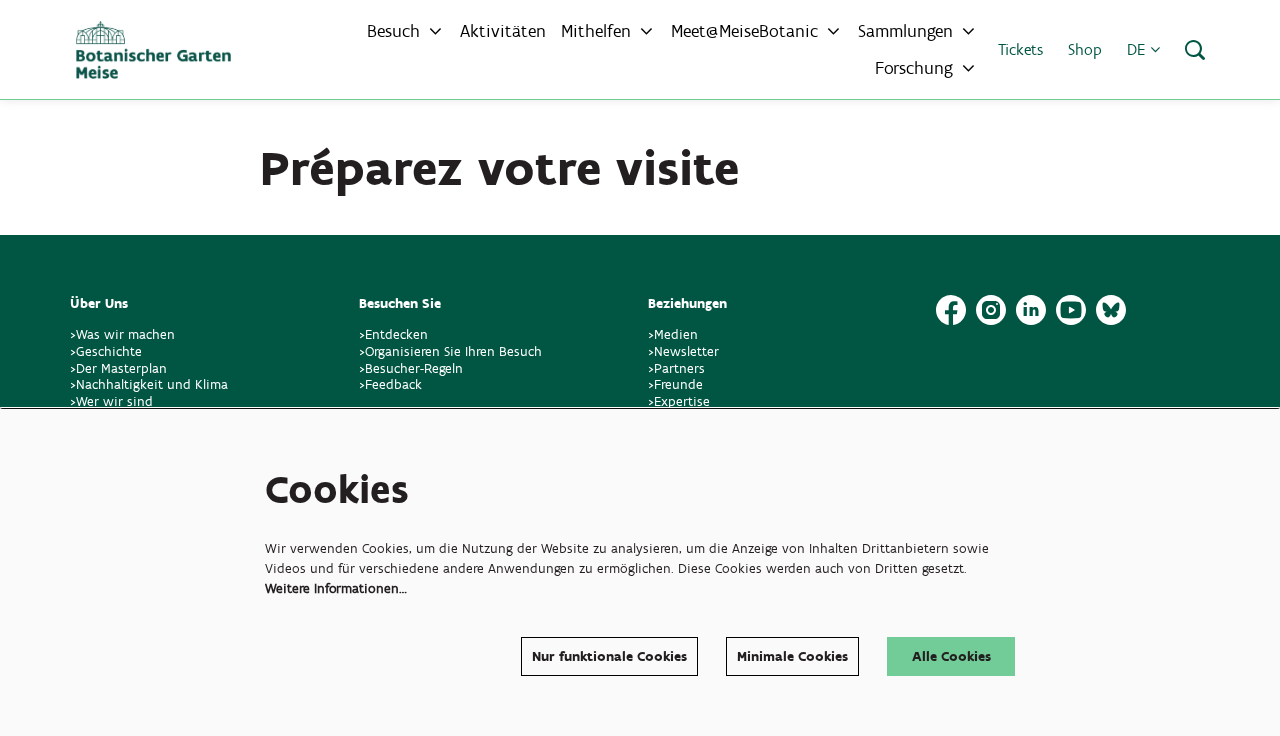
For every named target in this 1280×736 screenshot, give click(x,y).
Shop (1085, 49)
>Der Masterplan (118, 368)
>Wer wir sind (111, 401)
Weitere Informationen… (336, 588)
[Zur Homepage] (153, 50)
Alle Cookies (951, 656)
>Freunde (675, 384)
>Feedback (390, 384)
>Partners (676, 368)
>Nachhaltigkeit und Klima (149, 384)
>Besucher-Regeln (411, 368)
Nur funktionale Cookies (609, 656)
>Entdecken (393, 334)
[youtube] (1071, 310)
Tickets (1020, 49)
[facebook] (951, 310)
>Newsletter (683, 351)
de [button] (1138, 49)
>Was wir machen (122, 334)
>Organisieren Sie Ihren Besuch (450, 351)
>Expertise (679, 401)
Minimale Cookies (792, 656)
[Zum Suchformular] (1195, 50)
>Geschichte (106, 351)
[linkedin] (1031, 310)
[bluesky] (1111, 310)
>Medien (673, 334)
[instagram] (991, 310)
